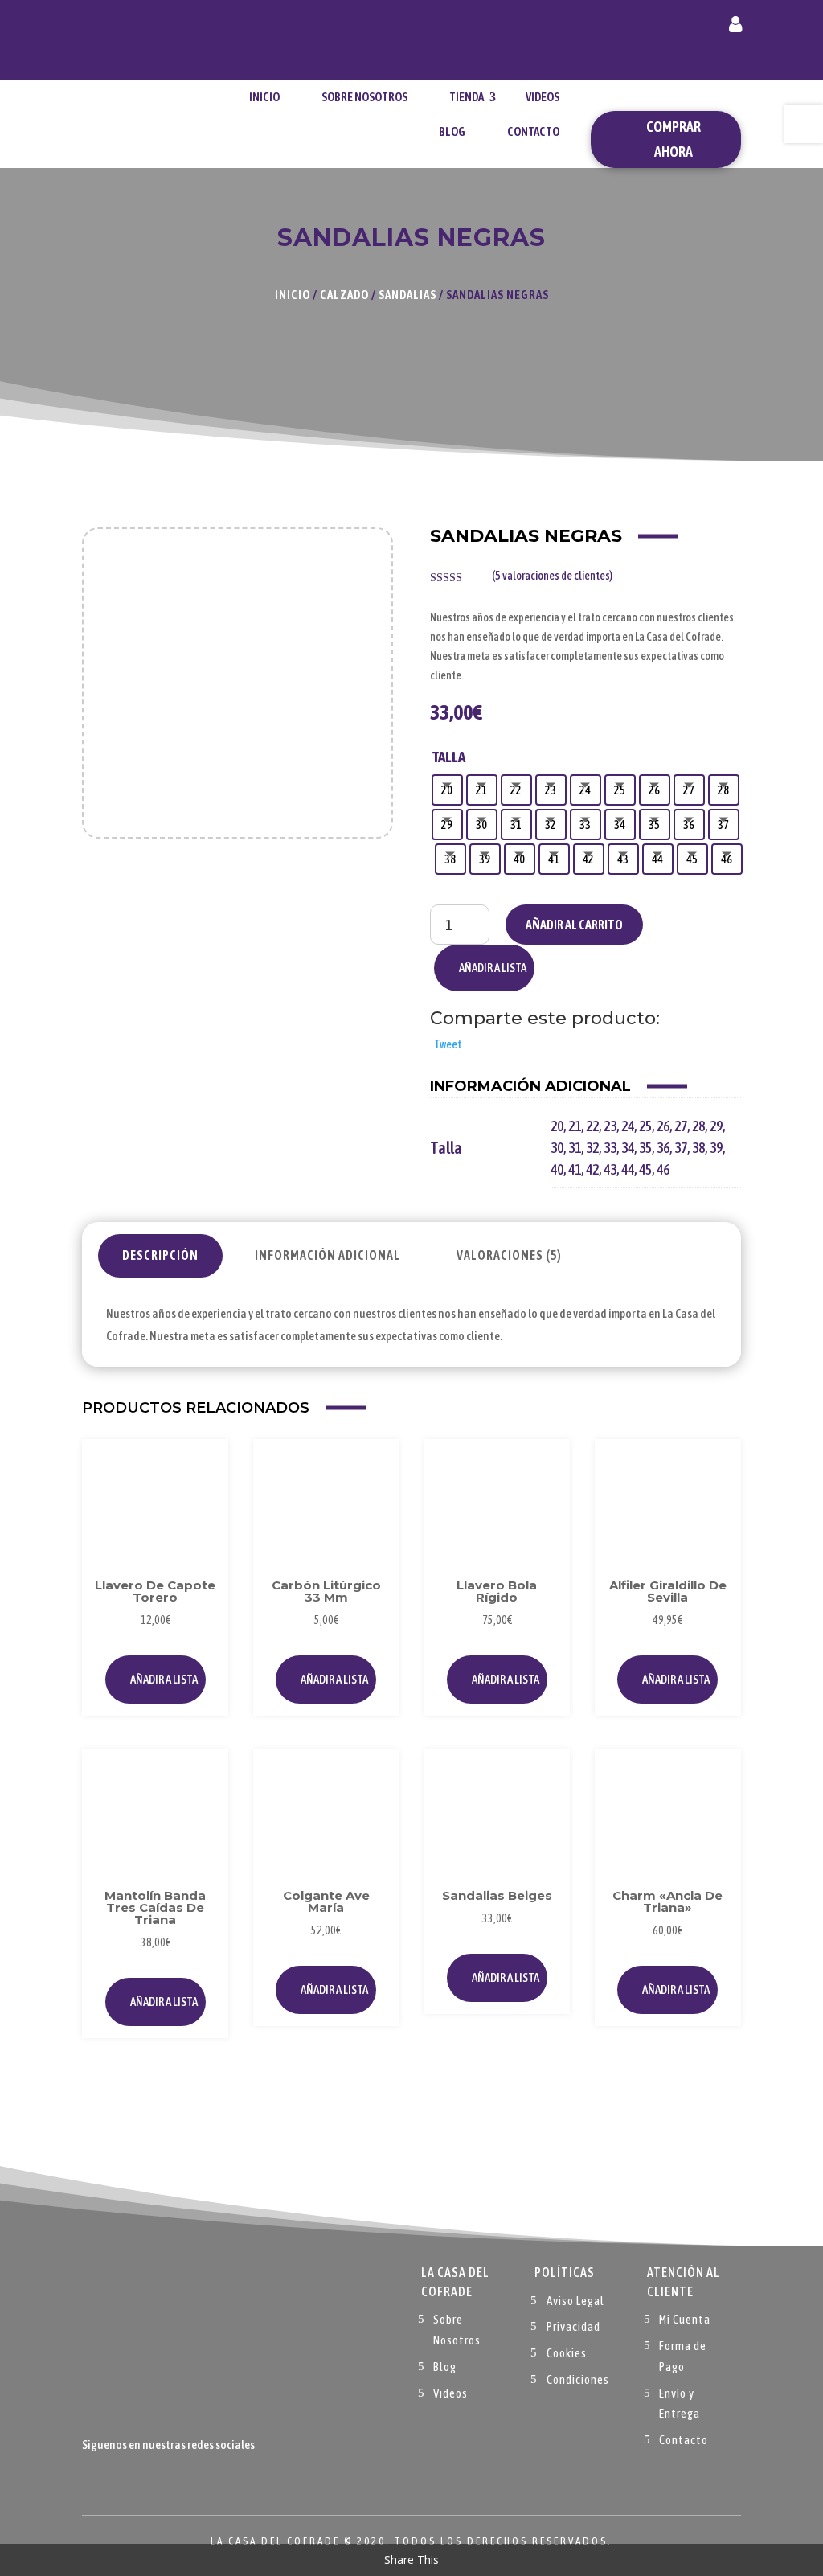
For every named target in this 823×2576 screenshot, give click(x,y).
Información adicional (328, 1255)
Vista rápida (198, 1505)
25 (645, 1126)
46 (663, 1169)
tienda (467, 97)
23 (610, 1126)
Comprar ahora (674, 139)
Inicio (264, 97)
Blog (452, 131)
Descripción (160, 1255)
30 (557, 1148)
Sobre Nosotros (364, 97)
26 (663, 1126)
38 (698, 1148)
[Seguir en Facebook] (95, 2479)
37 (681, 1148)
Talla (449, 757)
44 (628, 1169)
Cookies (567, 2353)
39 (716, 1148)
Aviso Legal (575, 2301)
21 (575, 1126)
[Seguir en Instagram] (159, 2479)
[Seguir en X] (127, 2479)
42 (592, 1169)
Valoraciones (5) (509, 1255)
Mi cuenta (735, 27)
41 (575, 1169)
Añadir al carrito (574, 925)
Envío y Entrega (680, 2404)
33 (610, 1148)
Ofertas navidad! (143, 40)
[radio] (447, 790)
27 (681, 1126)
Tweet (448, 1044)
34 (628, 1148)
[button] (484, 968)
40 (557, 1169)
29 (716, 1126)
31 (575, 1148)
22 (592, 1126)
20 (557, 1126)
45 (645, 1169)
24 (628, 1126)
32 (592, 1148)
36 (663, 1148)
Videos (543, 97)
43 (610, 1169)
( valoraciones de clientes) (552, 576)
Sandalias (407, 295)
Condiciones (578, 2379)
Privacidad (573, 2326)
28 (698, 1126)
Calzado (344, 295)
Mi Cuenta (685, 2319)
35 (645, 1148)
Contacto (533, 131)
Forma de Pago (683, 2356)
